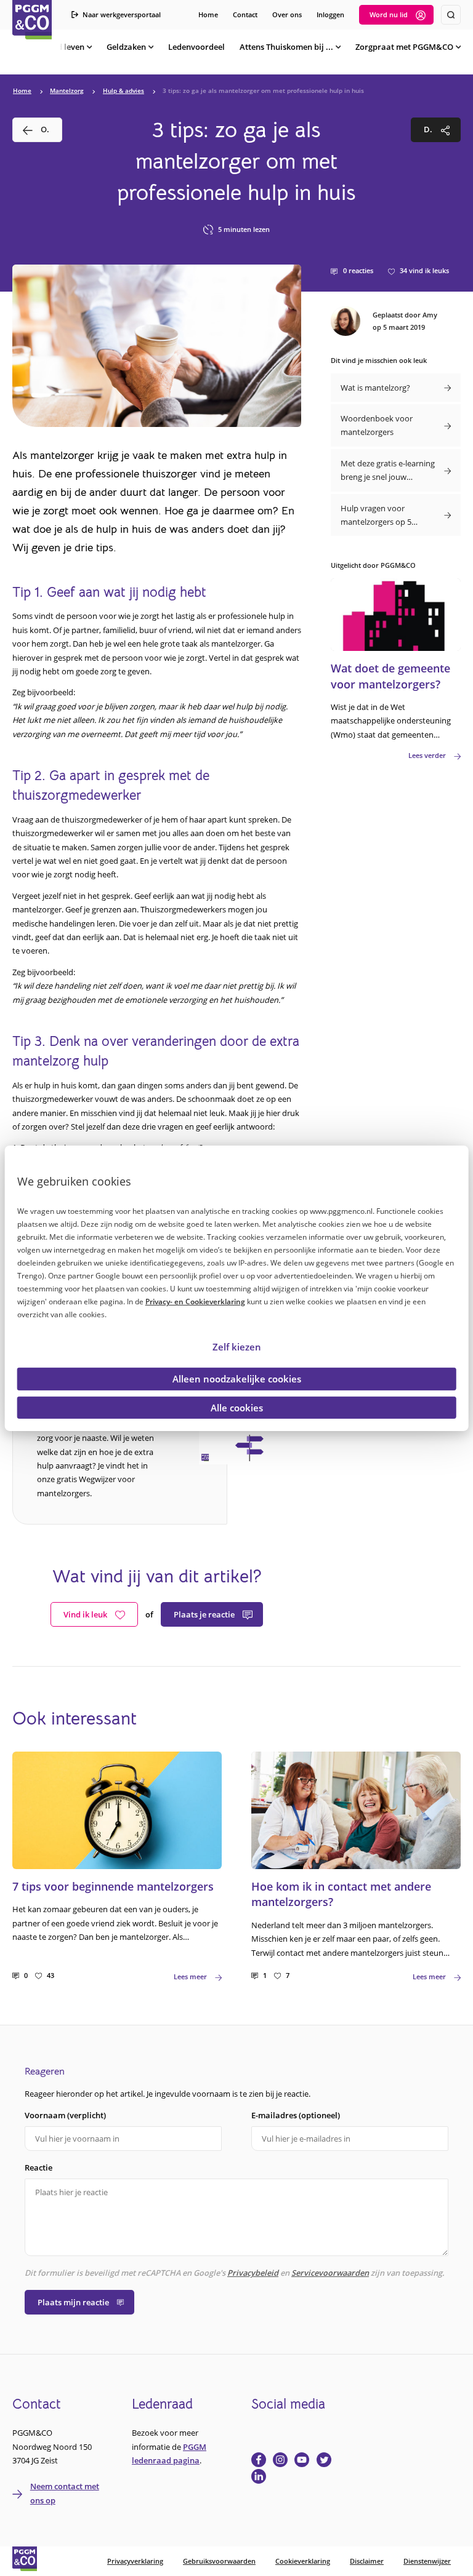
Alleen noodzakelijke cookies (237, 1379)
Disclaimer (367, 2561)
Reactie (38, 2167)
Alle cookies (237, 1407)
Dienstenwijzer (427, 2561)
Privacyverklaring (135, 2561)
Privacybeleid (253, 2273)
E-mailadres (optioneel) (296, 2115)
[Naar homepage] (32, 20)
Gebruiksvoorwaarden (219, 2561)
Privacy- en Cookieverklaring (195, 1302)
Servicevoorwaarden (330, 2273)
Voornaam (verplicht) (65, 2115)
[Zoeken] (451, 15)
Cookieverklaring (303, 2561)
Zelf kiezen (237, 1347)
